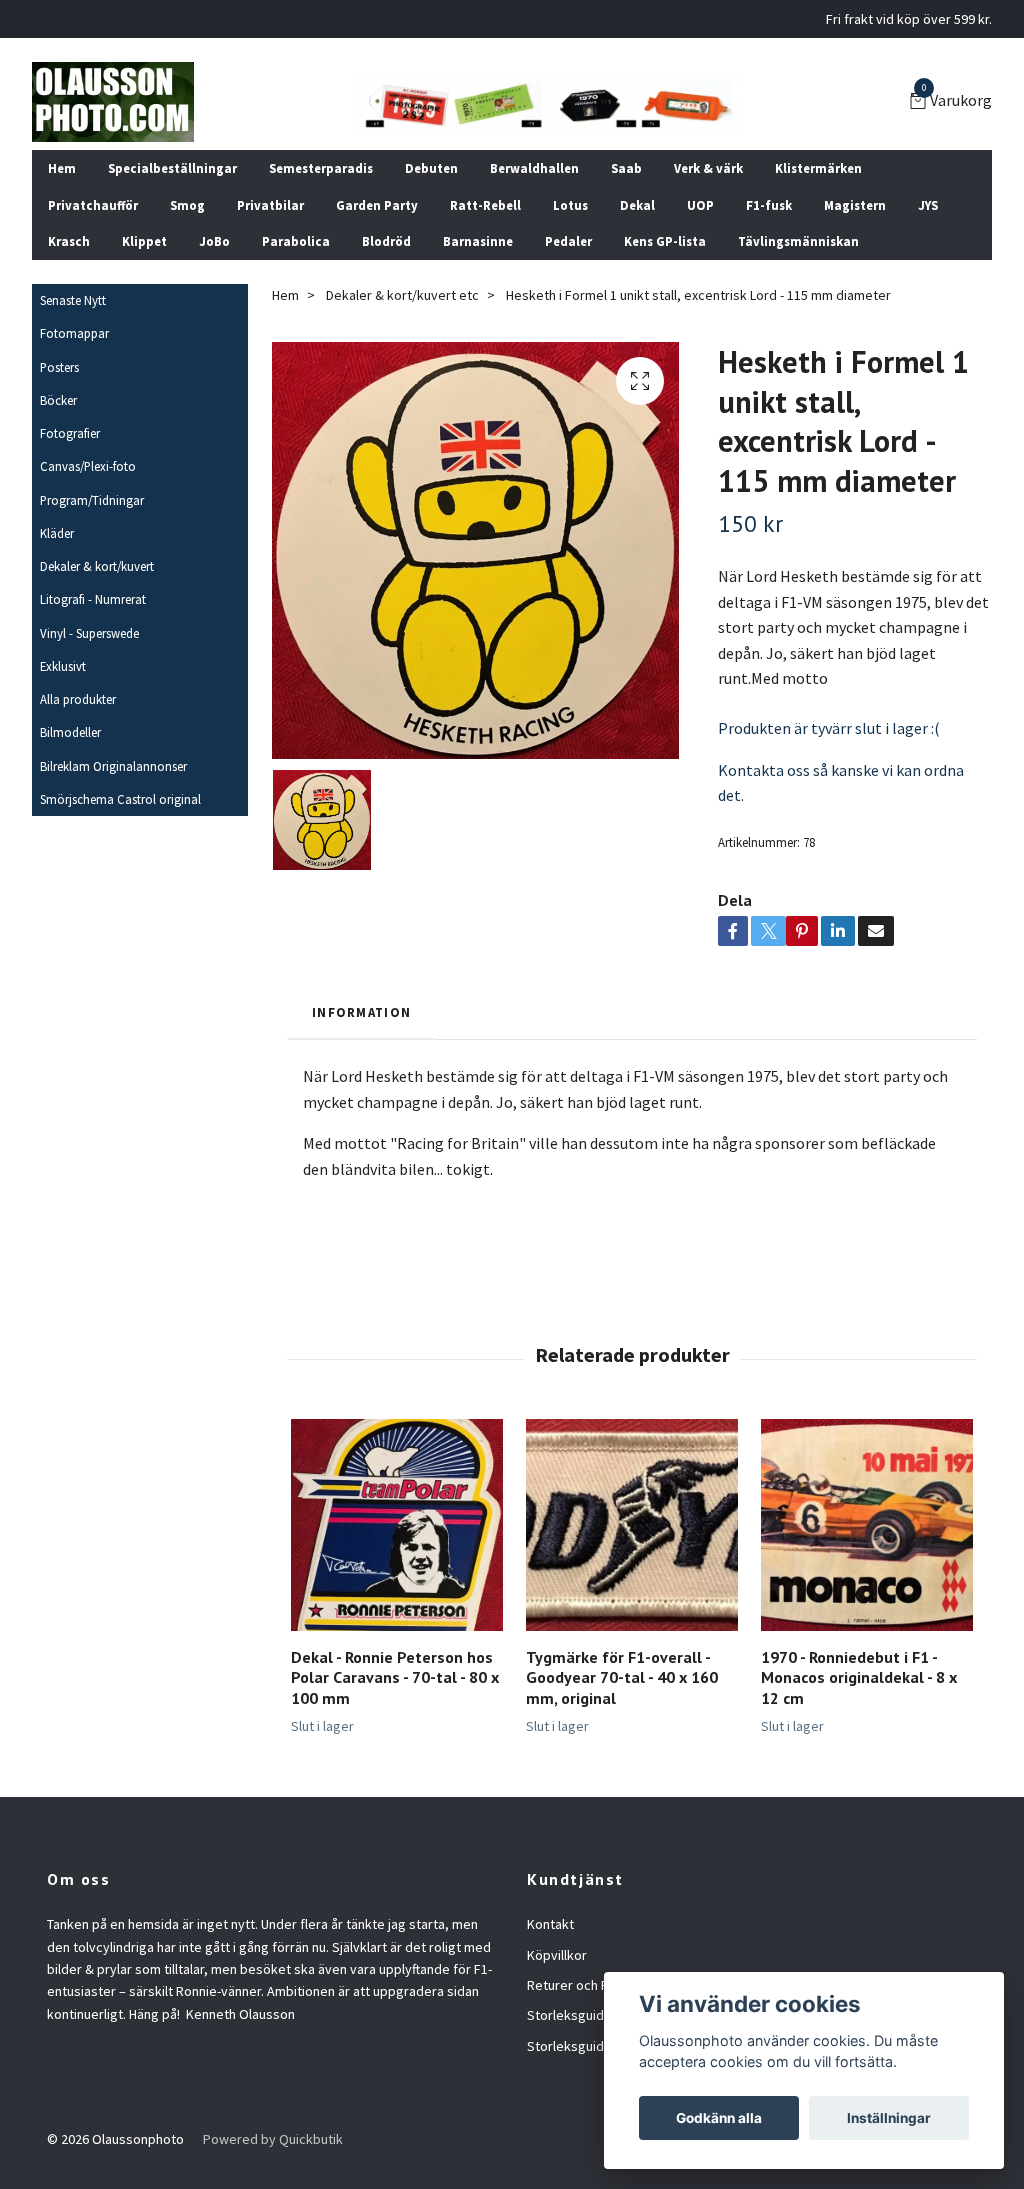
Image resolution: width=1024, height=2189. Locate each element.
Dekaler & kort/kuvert (97, 566)
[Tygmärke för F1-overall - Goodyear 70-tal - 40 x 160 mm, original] (632, 1525)
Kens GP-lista (665, 241)
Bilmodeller (70, 732)
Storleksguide (569, 2015)
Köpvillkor (557, 1955)
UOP (700, 205)
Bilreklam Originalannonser (113, 766)
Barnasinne (478, 241)
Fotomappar (74, 333)
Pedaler (568, 241)
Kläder (57, 533)
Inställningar (889, 2118)
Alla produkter (78, 699)
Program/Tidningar (92, 500)
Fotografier (70, 433)
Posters (59, 367)
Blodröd (386, 241)
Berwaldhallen (534, 168)
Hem (62, 168)
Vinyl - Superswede (89, 633)
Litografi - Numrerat (93, 599)
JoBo (214, 241)
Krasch (69, 241)
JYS (928, 205)
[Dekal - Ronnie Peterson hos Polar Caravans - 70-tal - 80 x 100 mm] (397, 1525)
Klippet (144, 241)
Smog (187, 205)
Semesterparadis (321, 168)
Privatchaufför (93, 205)
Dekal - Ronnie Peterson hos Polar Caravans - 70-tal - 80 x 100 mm (395, 1678)
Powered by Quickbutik (273, 2139)
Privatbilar (270, 205)
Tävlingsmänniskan (798, 241)
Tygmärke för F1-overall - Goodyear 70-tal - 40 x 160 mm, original (622, 1678)
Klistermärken (818, 168)
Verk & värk (708, 168)
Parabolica (296, 241)
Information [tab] (361, 1012)
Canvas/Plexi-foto (88, 466)
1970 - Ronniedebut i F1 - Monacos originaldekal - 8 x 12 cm (859, 1678)
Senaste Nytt (73, 300)
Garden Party (377, 205)
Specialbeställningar (172, 168)
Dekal (637, 205)
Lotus (570, 205)
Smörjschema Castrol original (120, 799)
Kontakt (550, 1924)
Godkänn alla (719, 2118)
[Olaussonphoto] (113, 102)
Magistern (855, 205)
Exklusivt (63, 666)
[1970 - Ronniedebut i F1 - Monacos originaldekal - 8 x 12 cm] (867, 1525)
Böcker (58, 400)
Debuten (431, 168)
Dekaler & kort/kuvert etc (402, 295)
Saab (626, 168)
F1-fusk (769, 205)
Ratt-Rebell (485, 205)
